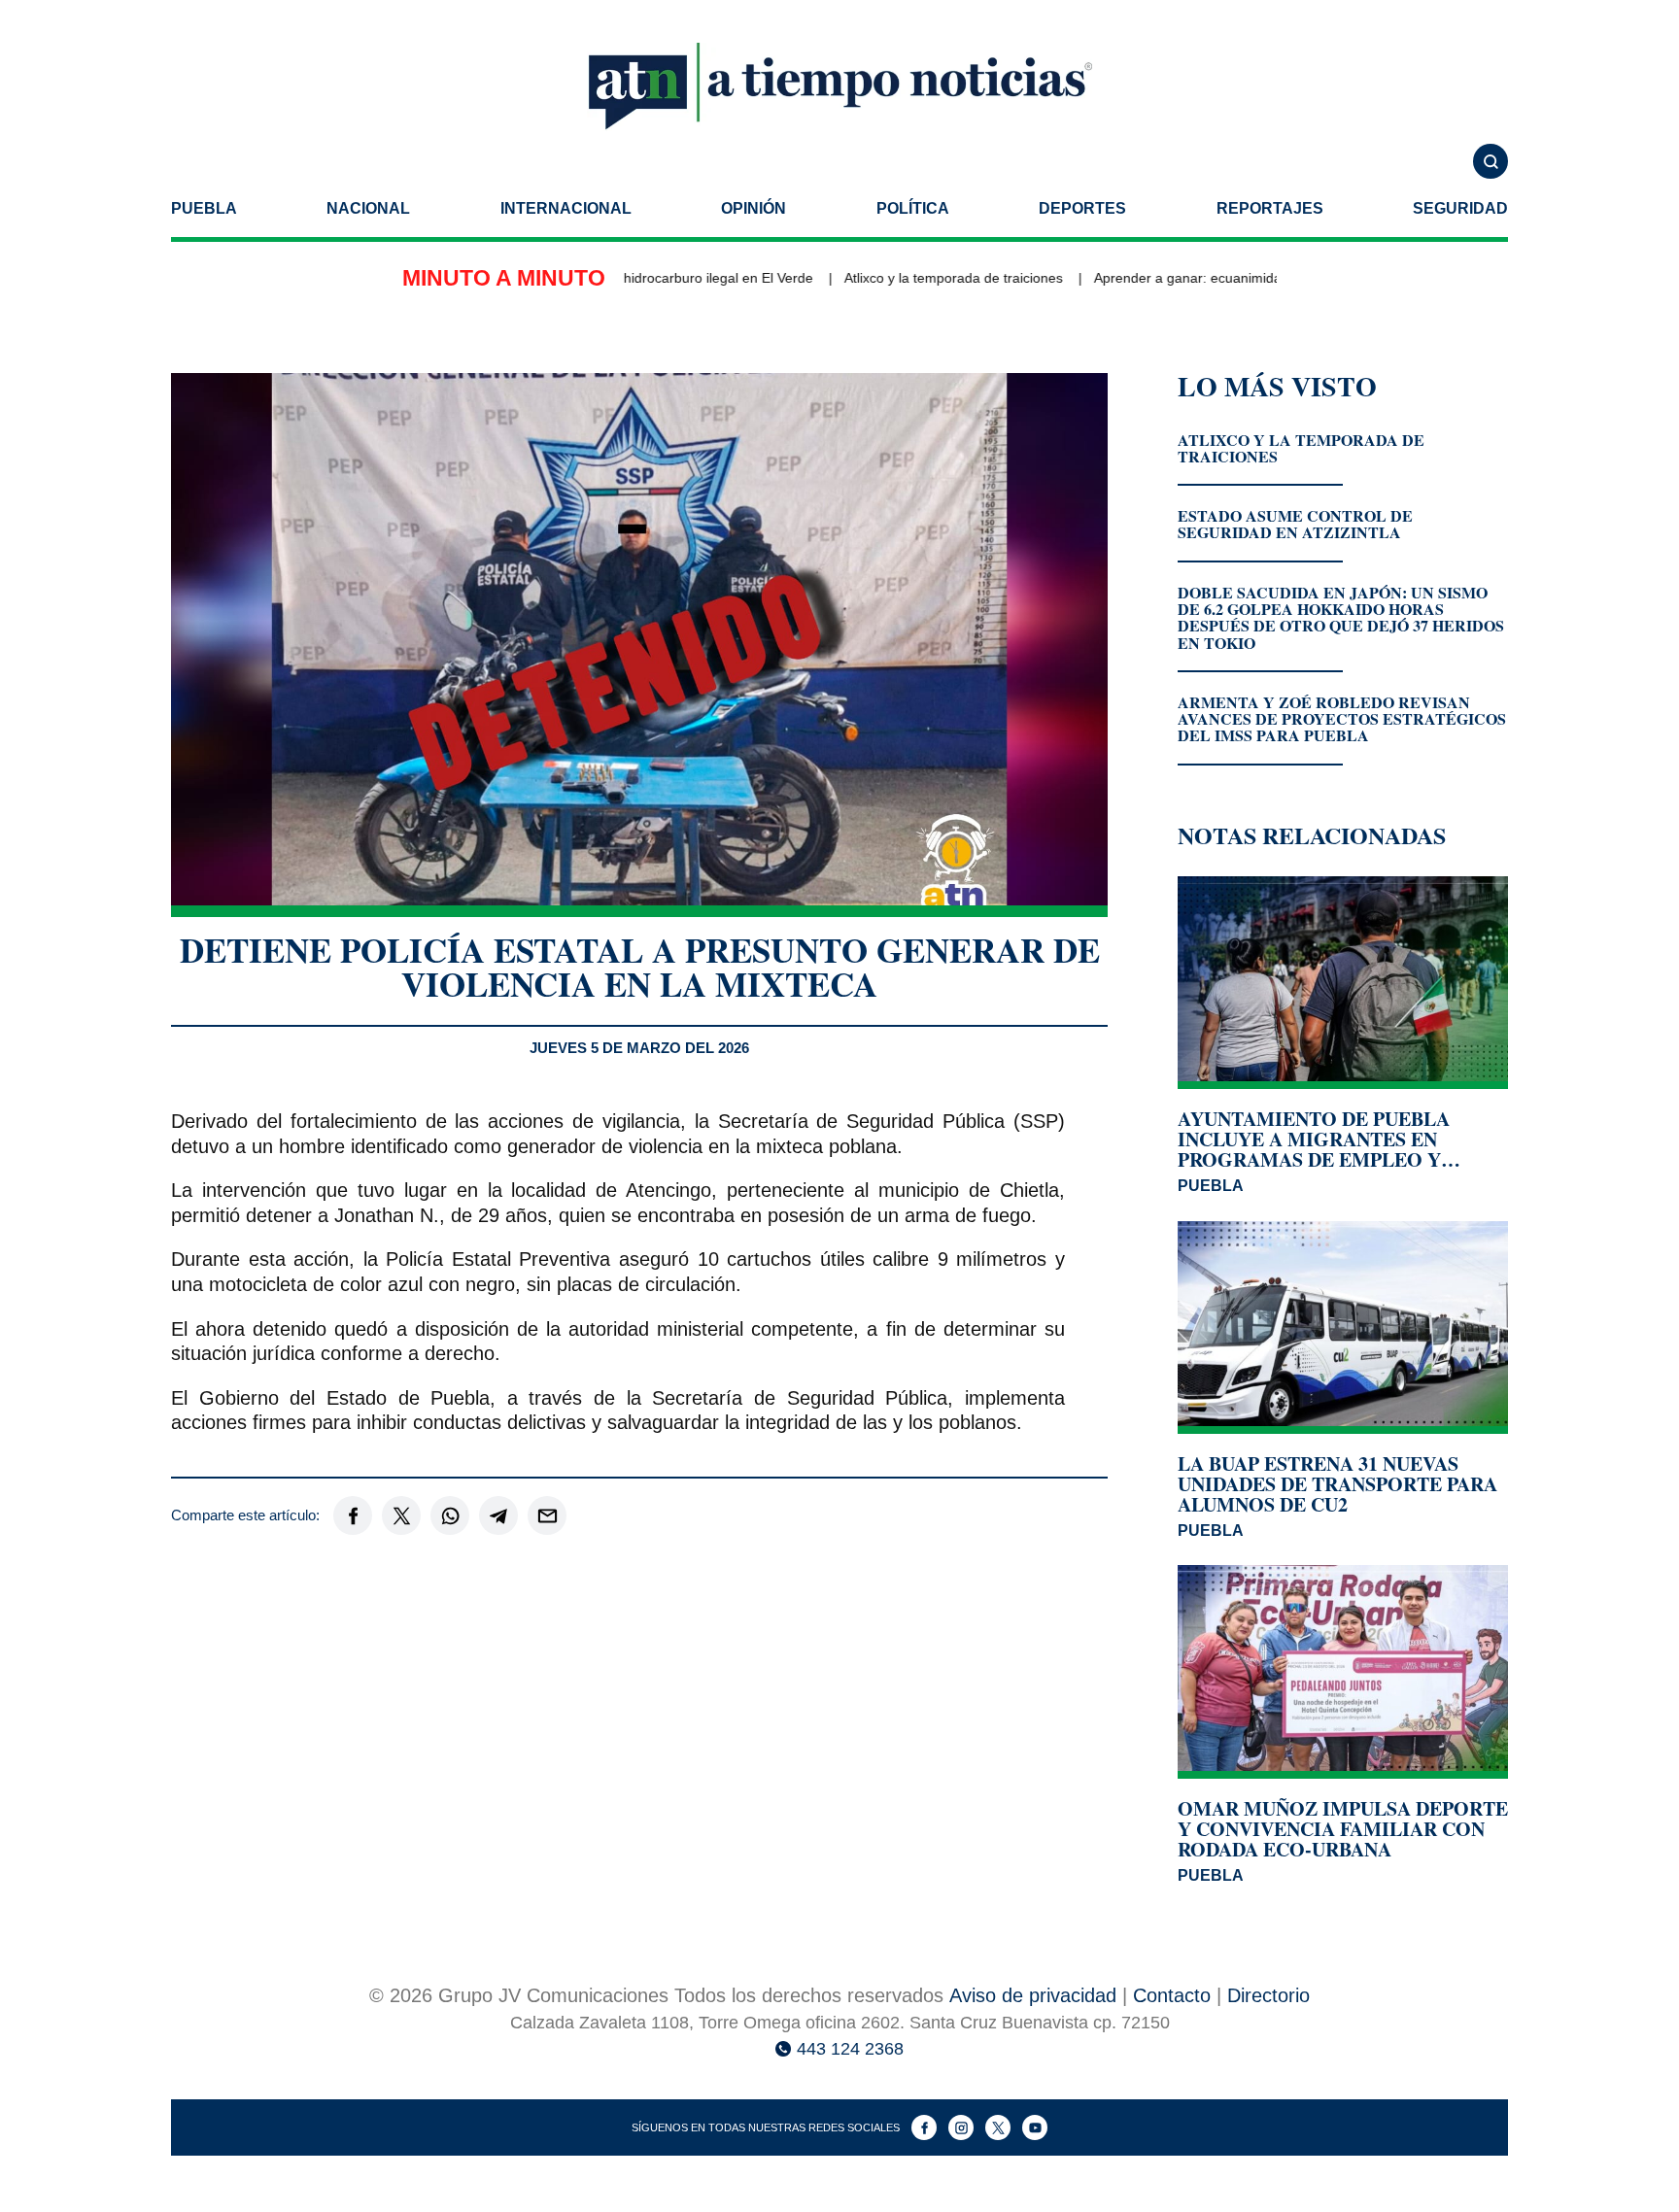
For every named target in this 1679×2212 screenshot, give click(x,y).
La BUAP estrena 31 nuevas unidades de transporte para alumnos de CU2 (1337, 1484)
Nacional (368, 208)
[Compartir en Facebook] (353, 1515)
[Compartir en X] (401, 1515)
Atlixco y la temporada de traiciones (907, 278)
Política (913, 208)
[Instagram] (961, 2127)
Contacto (1172, 1995)
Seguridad (1460, 208)
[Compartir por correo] (547, 1515)
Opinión (754, 208)
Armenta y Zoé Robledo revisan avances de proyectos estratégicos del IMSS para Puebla (1342, 719)
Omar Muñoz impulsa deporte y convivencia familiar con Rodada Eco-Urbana (1343, 1829)
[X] (998, 2127)
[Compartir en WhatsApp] (450, 1515)
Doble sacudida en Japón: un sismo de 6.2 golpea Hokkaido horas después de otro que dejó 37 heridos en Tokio (1341, 617)
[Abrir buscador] (1491, 161)
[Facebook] (924, 2127)
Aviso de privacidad (1033, 1995)
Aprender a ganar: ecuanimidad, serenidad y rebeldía (1212, 278)
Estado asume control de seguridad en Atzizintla (1295, 524)
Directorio (1268, 1995)
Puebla (204, 208)
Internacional (566, 208)
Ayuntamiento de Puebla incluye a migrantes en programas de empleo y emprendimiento (1314, 1139)
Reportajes (1270, 208)
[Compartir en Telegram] (498, 1515)
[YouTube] (1035, 2127)
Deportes (1082, 208)
